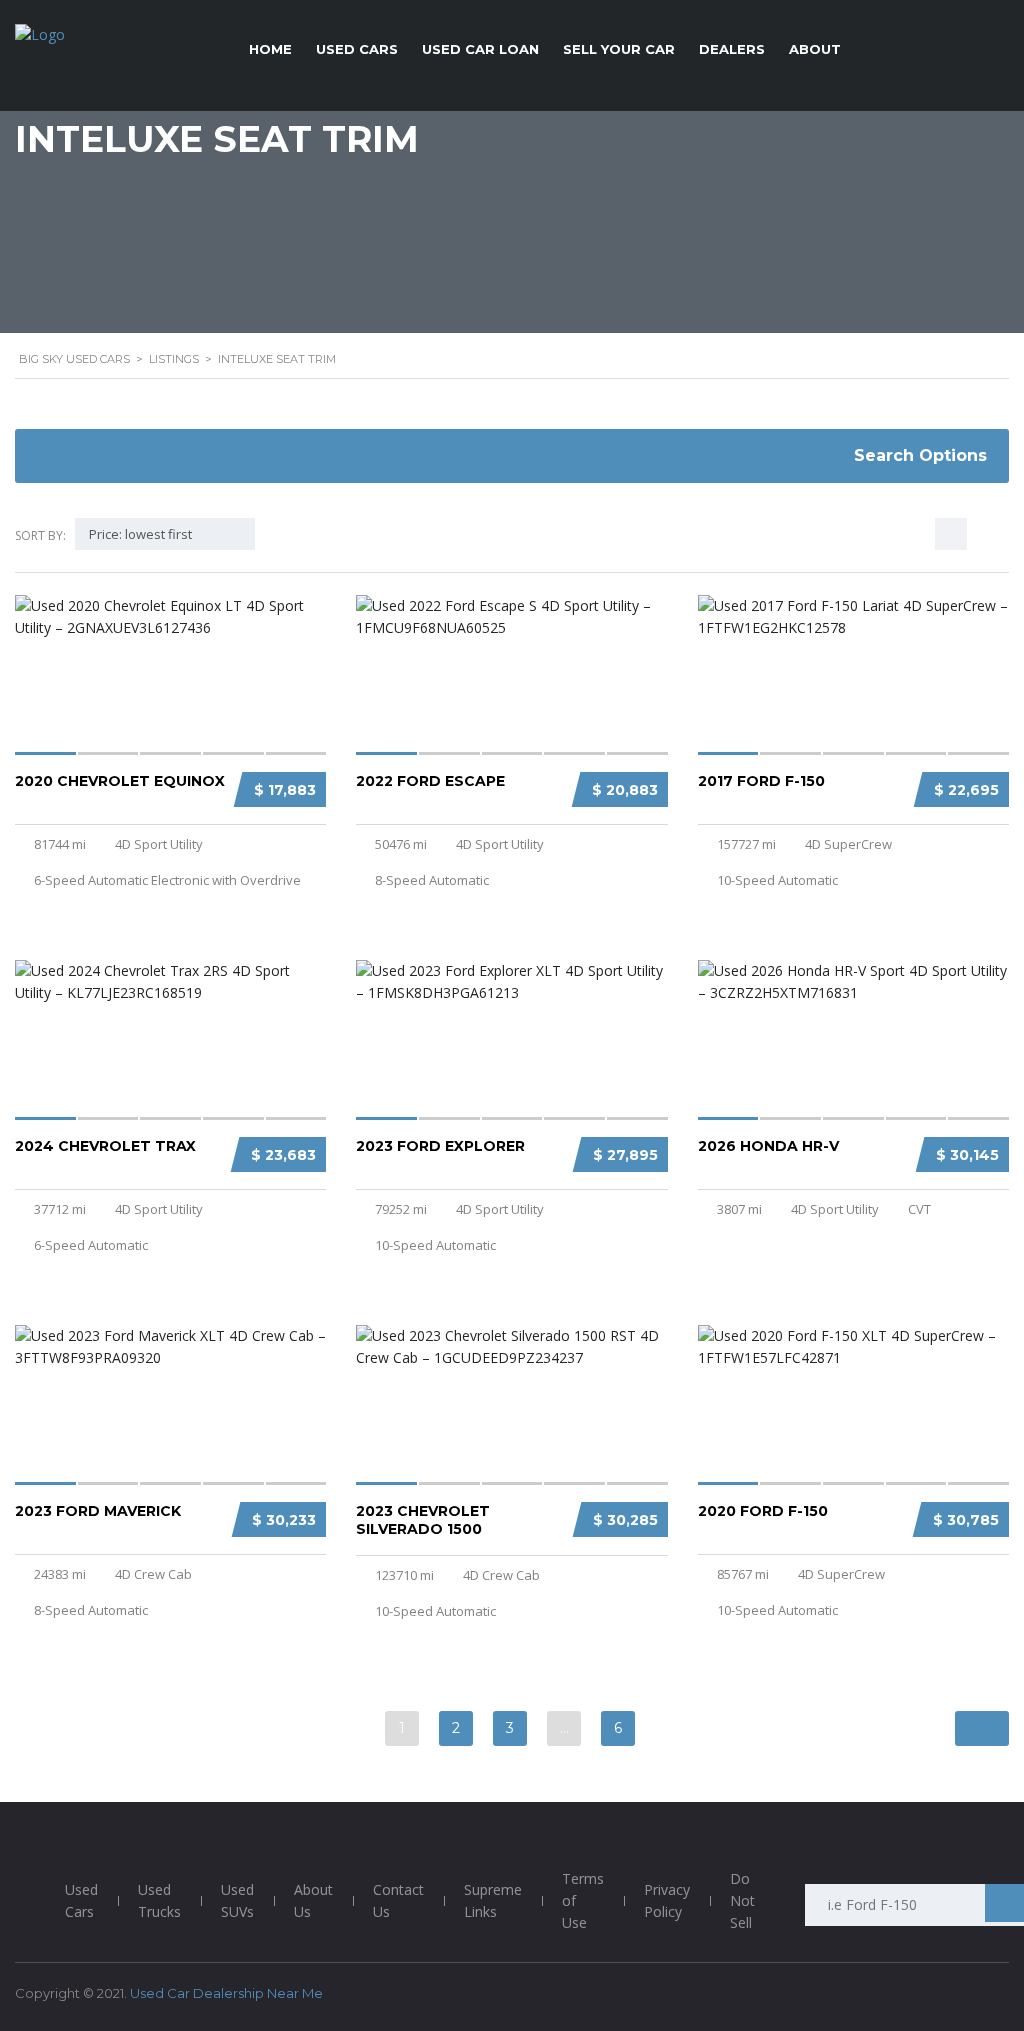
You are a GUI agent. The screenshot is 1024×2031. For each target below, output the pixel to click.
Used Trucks (159, 1900)
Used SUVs (237, 1900)
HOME (270, 49)
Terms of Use (583, 1900)
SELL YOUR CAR (619, 49)
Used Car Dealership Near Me (226, 1993)
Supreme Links (493, 1900)
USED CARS (357, 49)
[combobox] (165, 534)
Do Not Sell (742, 1900)
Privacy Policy (667, 1900)
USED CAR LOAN (480, 49)
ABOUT (815, 49)
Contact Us (398, 1900)
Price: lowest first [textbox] (140, 534)
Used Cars (81, 1900)
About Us (313, 1900)
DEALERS (732, 49)
